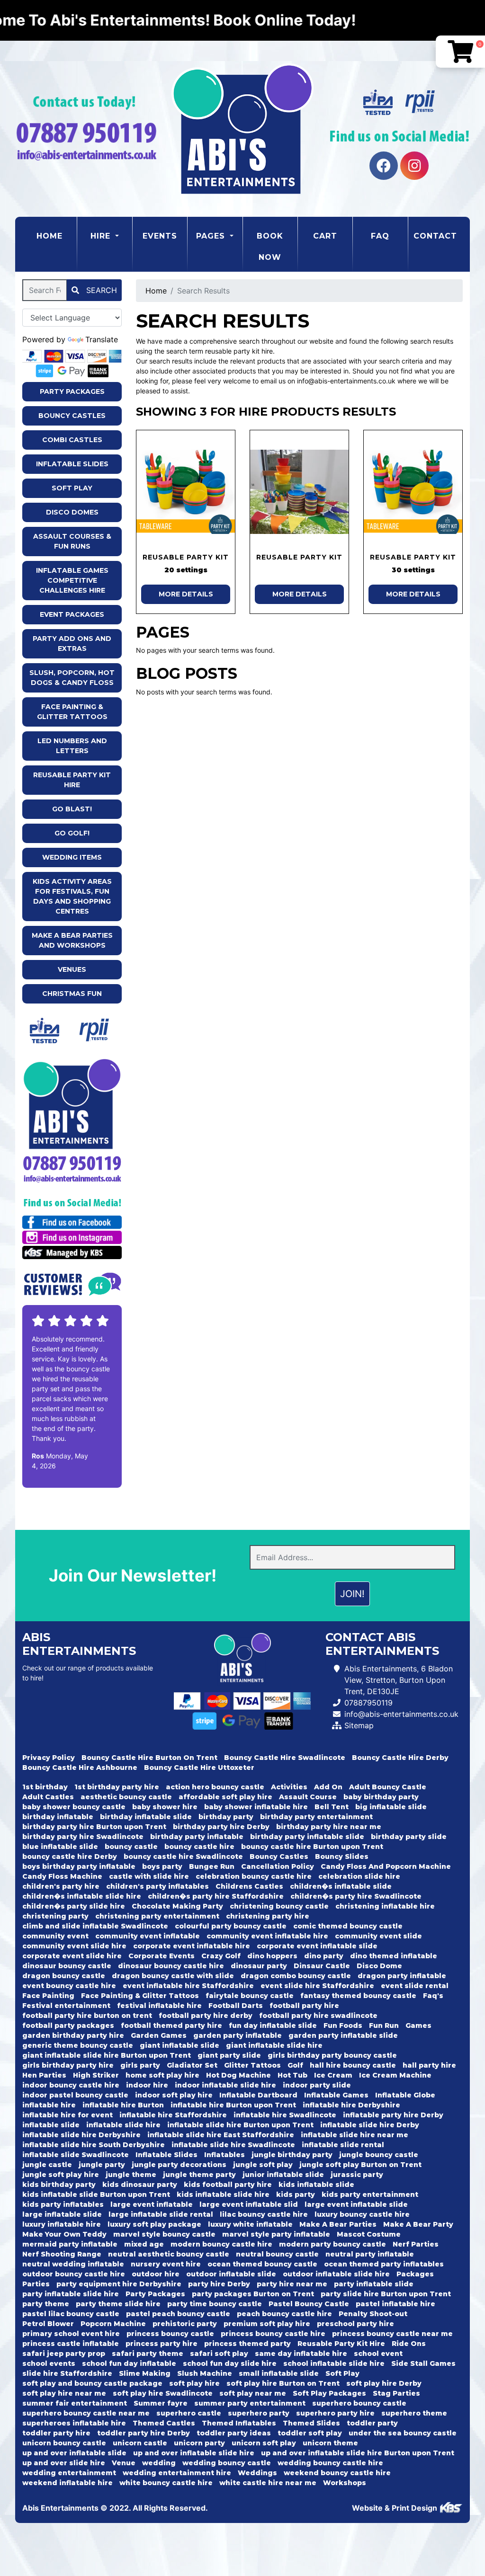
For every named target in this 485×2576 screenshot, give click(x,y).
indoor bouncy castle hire (71, 2085)
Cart (325, 236)
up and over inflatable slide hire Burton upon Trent (358, 2453)
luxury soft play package (154, 2224)
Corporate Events (162, 1956)
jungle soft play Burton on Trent (360, 2165)
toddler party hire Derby (144, 2433)
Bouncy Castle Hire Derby (400, 1758)
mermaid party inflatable (70, 2244)
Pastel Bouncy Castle (309, 2304)
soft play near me (253, 2393)
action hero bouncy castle (215, 1787)
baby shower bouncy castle (74, 1807)
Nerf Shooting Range (62, 2254)
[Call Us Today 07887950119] (72, 1163)
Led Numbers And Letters (72, 746)
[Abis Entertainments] (242, 129)
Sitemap (359, 1725)
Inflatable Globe (405, 2095)
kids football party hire (228, 2185)
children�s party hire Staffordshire (216, 1896)
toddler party (372, 2423)
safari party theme (148, 2354)
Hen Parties (44, 2075)
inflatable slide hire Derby (370, 2125)
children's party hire (61, 1886)
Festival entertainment (66, 2006)
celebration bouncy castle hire (254, 1876)
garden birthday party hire (73, 2035)
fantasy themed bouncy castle (358, 1996)
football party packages (68, 2025)
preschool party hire (355, 2324)
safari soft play (219, 2354)
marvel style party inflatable (276, 2234)
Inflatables (225, 2155)
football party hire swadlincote (318, 2016)
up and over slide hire (64, 2463)
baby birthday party (381, 1797)
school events (49, 2363)
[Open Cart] (460, 52)
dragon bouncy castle (64, 1976)
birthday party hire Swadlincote (83, 1837)
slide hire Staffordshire (67, 2373)
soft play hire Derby (384, 2383)
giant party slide (229, 2055)
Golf (295, 2065)
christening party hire (268, 1916)
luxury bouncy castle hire (362, 2214)
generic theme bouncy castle (78, 2045)
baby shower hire (165, 1807)
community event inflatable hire (267, 1936)
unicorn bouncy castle (64, 2443)
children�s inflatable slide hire (82, 1896)
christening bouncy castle (279, 1906)
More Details (186, 594)
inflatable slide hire (123, 2125)
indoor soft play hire (174, 2095)
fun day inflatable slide (273, 2025)
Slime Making (145, 2373)
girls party (140, 2065)
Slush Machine (205, 2373)
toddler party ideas (234, 2433)
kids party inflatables (63, 2204)
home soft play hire (162, 2075)
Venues (72, 969)
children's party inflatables (157, 1886)
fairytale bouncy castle (250, 1996)
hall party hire (429, 2065)
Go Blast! (72, 809)
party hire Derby (219, 2284)
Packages (415, 2274)
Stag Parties (396, 2393)
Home (57, 236)
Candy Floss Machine (62, 1876)
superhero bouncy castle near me (86, 2413)
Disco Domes (72, 512)
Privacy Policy (49, 1758)
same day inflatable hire (301, 2354)
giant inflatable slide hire (274, 2045)
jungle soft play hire (61, 2175)
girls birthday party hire (68, 2065)
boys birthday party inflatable (79, 1866)
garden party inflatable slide (343, 2035)
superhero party (259, 2413)
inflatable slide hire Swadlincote (233, 2145)
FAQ (380, 236)
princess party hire (162, 2344)
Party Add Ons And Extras (72, 644)
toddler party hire (56, 2433)
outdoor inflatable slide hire (336, 2274)
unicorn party (199, 2443)
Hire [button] (102, 236)
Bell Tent (332, 1807)
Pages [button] (212, 236)
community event (55, 1936)
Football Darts (236, 2006)
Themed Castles (164, 2423)
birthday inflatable (58, 1817)
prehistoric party (185, 2324)
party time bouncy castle (215, 2304)
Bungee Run (212, 1866)
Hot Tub (292, 2075)
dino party (324, 1956)
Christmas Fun (72, 994)
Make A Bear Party (418, 2224)
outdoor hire (156, 2274)
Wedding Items (72, 857)
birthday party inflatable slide (307, 1837)
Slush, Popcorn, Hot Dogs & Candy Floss (72, 678)
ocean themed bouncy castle (262, 2264)
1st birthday (45, 1787)
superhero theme (414, 2413)
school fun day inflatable (129, 2363)
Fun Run (384, 2025)
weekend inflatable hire (67, 2483)
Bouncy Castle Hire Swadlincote (285, 1758)
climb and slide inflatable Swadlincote (95, 1926)
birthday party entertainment (316, 1817)
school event (378, 2354)
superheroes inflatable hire (74, 2423)
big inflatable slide (391, 1807)
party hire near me (292, 2284)
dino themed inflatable (394, 1956)
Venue (124, 2463)
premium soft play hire (267, 2324)
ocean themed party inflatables (384, 2264)
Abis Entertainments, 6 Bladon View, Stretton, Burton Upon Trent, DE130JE (399, 1680)
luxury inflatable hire (62, 2224)
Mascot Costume (369, 2234)
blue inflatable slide (60, 1847)
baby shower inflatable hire (256, 1807)
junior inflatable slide (283, 2175)
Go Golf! (72, 833)
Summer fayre (161, 2403)
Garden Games (159, 2035)
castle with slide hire (149, 1876)
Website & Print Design (395, 2508)
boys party (162, 1866)
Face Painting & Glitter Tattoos (72, 712)
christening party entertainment (157, 1916)
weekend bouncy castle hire (337, 2473)
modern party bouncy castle (332, 2244)
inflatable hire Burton (123, 2105)
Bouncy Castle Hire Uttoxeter (199, 1768)
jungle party (102, 2165)
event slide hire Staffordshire (317, 1986)
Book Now (270, 247)
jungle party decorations (179, 2165)
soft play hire (194, 2383)
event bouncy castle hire (69, 1986)
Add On (328, 1787)
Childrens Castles (249, 1886)
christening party (55, 1916)
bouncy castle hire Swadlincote (183, 1856)
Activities (289, 1787)
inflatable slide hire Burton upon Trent (240, 2125)
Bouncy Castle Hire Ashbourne (80, 1768)
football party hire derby (206, 2016)
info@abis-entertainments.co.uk (401, 1714)
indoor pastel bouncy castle (75, 2095)
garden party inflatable (238, 2035)
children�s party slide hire (74, 1906)
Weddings (257, 2473)
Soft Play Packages (329, 2393)
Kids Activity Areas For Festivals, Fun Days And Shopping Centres (72, 896)
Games (418, 2025)
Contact (435, 236)
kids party (296, 2194)
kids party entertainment (370, 2194)
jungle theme (131, 2175)
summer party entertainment (250, 2403)
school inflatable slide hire (334, 2363)
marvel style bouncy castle (164, 2234)
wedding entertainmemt (69, 2473)
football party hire (304, 2006)
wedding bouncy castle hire (330, 2463)
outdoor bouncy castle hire (74, 2274)
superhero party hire (335, 2413)
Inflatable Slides (72, 464)
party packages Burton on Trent (253, 2294)
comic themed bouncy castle (348, 1926)
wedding (159, 2463)
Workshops (345, 2483)
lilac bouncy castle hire (264, 2214)
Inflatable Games (336, 2095)
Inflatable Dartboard (258, 2095)
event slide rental (415, 1986)
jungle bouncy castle (379, 2155)
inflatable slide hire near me (355, 2135)
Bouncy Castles (72, 416)
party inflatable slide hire (71, 2294)
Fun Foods (343, 2025)
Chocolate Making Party (177, 1906)
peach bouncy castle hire (284, 2314)
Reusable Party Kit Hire (72, 780)
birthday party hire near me (329, 1827)
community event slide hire (74, 1946)
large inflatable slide (62, 2214)
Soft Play (72, 488)
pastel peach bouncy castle (178, 2314)
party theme (46, 2304)
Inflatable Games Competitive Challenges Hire (72, 580)
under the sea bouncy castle (403, 2433)
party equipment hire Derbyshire (119, 2284)
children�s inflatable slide (341, 1886)
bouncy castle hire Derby (70, 1856)
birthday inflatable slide (146, 1817)
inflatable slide (51, 2125)
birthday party (226, 1817)
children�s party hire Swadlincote (356, 1896)
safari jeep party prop (64, 2354)
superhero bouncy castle (359, 2403)
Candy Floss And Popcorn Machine (386, 1866)
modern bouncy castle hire (221, 2244)
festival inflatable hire (159, 2006)
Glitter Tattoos (252, 2065)
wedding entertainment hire (177, 2473)
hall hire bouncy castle (353, 2065)
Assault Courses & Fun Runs (72, 541)
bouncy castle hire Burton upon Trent (312, 1847)
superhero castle (189, 2413)
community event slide (378, 1936)
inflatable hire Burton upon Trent (233, 2105)
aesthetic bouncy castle (126, 1797)
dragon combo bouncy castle (296, 1976)
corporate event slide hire (72, 1956)
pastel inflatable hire (395, 2304)
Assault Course (308, 1797)
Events (160, 236)
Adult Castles (48, 1797)
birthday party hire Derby (221, 1827)
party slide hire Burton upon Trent (386, 2294)
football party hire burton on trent (87, 2016)
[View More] (186, 492)
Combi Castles (72, 440)
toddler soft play (310, 2433)
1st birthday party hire (117, 1787)
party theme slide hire (118, 2304)
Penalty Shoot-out (373, 2314)
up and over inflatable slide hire (194, 2453)
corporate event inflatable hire (192, 1946)
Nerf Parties (416, 2244)
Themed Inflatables (239, 2423)
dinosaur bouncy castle (67, 1966)
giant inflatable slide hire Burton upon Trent (107, 2055)
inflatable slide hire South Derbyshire (94, 2145)
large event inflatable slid (249, 2204)
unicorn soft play (264, 2443)
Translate (102, 339)
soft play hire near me (64, 2393)
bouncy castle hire (199, 1847)
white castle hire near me (268, 2483)
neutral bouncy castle (277, 2254)
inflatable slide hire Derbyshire (81, 2135)
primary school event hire (71, 2334)
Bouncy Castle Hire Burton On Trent (149, 1758)
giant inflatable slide (180, 2045)
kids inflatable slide (316, 2185)
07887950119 (368, 1703)
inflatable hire (49, 2105)
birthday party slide (409, 1837)
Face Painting (48, 1996)
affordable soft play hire (225, 1797)
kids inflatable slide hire (223, 2194)
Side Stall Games (423, 2363)
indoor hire (147, 2085)
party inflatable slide (374, 2284)
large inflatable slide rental (161, 2214)
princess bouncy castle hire (273, 2334)
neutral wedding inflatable (73, 2264)
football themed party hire (171, 2025)
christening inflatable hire (385, 1906)
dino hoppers (272, 1956)
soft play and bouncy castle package (92, 2383)
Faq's (433, 1996)
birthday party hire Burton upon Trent (94, 1827)
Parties (36, 2284)
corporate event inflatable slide (317, 1946)
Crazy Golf (221, 1956)
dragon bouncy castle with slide (173, 1976)
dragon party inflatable (402, 1976)
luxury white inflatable (250, 2224)
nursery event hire (166, 2264)
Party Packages (72, 391)
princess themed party (247, 2344)
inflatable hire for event (67, 2115)
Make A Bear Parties (338, 2224)
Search (100, 290)
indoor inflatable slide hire (225, 2085)
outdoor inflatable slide (231, 2274)
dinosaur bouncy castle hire (171, 1966)
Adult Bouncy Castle (388, 1787)
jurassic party (357, 2175)
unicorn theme (330, 2443)
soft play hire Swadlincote (163, 2393)
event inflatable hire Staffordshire (188, 1986)
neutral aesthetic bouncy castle (169, 2254)
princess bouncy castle (170, 2334)
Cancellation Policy (278, 1866)
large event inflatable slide (356, 2204)
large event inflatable (152, 2204)
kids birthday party (59, 2185)
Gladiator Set (192, 2065)
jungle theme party (199, 2175)
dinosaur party (259, 1966)
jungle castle (47, 2165)
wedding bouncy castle (227, 2463)
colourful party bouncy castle (231, 1926)
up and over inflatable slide (74, 2453)
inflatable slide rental (343, 2145)
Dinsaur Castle (322, 1966)
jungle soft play (263, 2165)
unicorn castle (140, 2443)
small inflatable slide (279, 2373)
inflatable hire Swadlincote (285, 2115)
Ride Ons (409, 2344)
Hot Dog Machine (238, 2075)
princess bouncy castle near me (392, 2334)
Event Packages (72, 614)
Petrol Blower (48, 2324)
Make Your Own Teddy (64, 2234)
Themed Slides (311, 2423)
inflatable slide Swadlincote (76, 2155)
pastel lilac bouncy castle (71, 2314)
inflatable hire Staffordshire (173, 2115)
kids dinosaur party (140, 2185)
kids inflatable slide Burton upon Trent (96, 2194)
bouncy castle (131, 1847)
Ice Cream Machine (395, 2075)
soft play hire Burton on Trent (283, 2383)
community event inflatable (148, 1936)
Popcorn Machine (113, 2324)
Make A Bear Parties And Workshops (72, 940)
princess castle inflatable (71, 2344)
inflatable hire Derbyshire (351, 2105)
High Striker (96, 2075)
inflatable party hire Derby (393, 2115)
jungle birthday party (292, 2155)
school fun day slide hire (230, 2363)
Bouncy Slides (342, 1856)
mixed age (144, 2244)
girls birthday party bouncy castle (332, 2055)
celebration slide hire (359, 1876)
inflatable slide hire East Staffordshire (221, 2135)
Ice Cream (333, 2075)
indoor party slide (317, 2085)
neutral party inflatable (370, 2254)
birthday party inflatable (197, 1837)
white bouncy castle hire (166, 2483)
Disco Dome (379, 1966)
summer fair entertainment (75, 2403)
